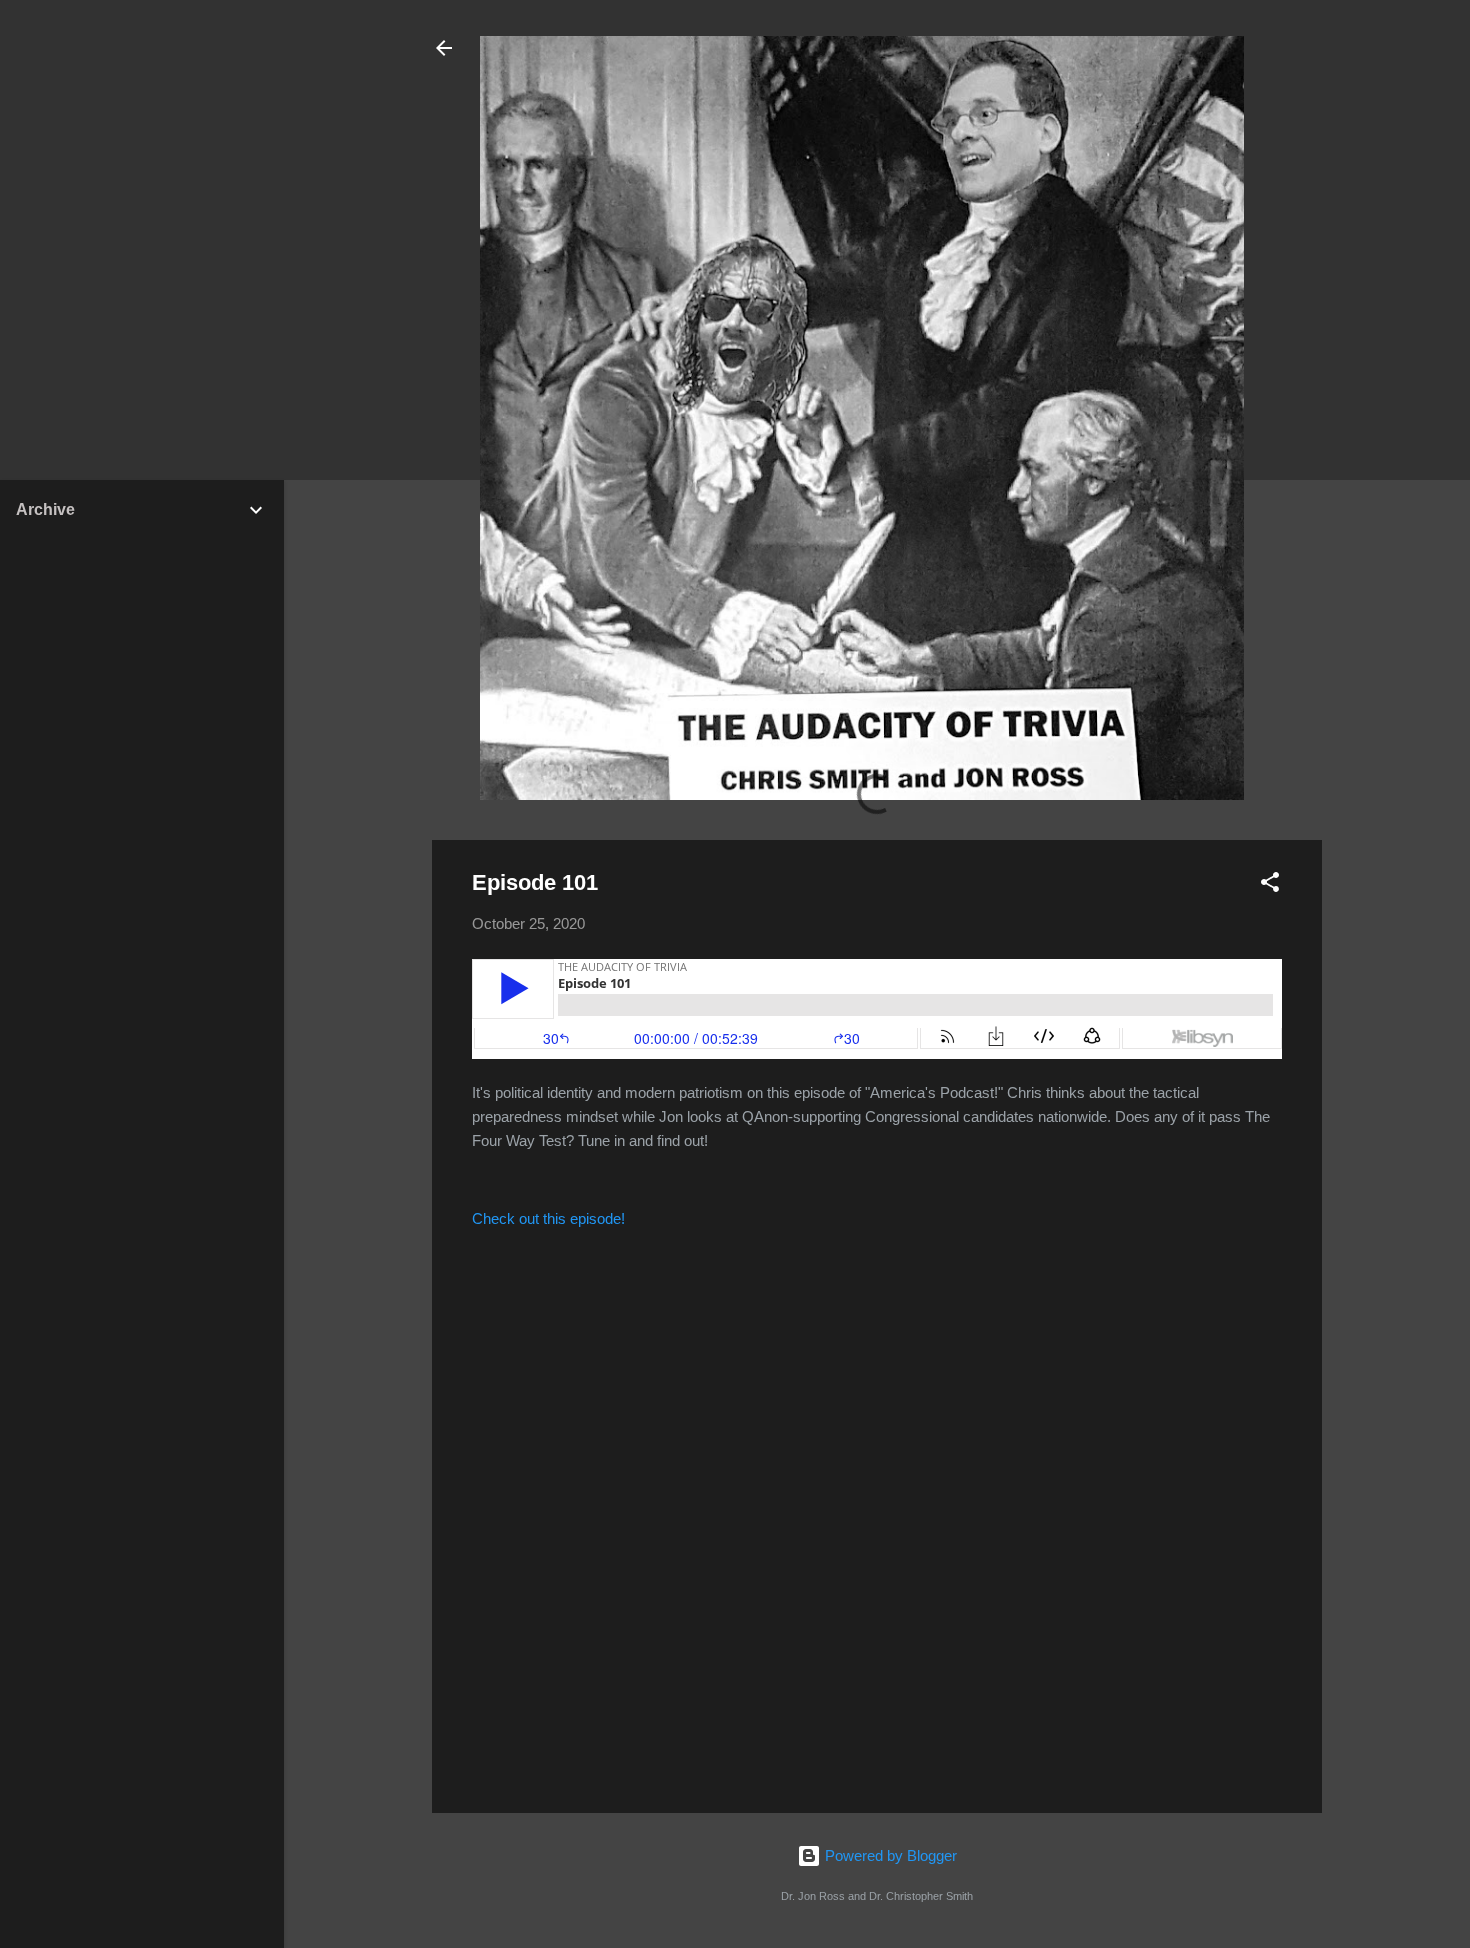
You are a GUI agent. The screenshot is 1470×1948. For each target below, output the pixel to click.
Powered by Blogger (889, 1855)
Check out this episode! (548, 1218)
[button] (1270, 885)
